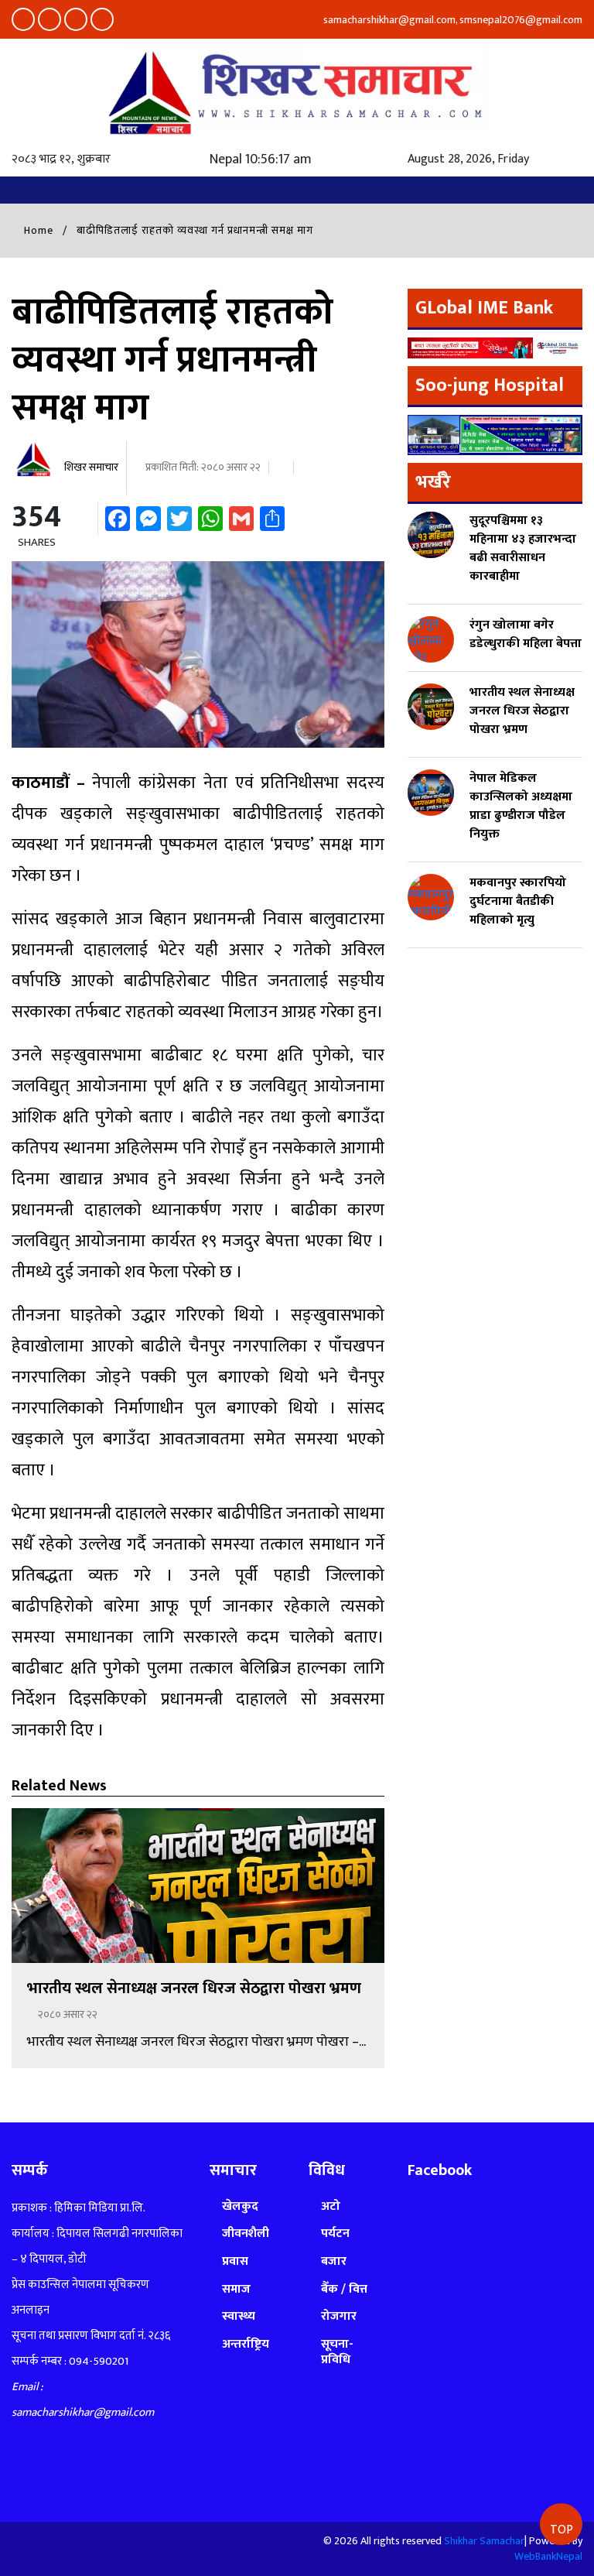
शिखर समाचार (90, 467)
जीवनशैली (246, 2233)
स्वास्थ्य (239, 2316)
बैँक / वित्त (344, 2289)
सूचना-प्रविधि (337, 2352)
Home (37, 230)
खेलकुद (240, 2206)
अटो (331, 2206)
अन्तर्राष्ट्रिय (246, 2344)
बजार (334, 2261)
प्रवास (235, 2261)
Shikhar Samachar (484, 2541)
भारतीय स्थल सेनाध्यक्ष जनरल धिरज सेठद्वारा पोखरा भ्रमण (194, 1989)
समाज (236, 2289)
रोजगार (339, 2316)
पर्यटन (335, 2233)
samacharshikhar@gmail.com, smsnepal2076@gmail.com (452, 20)
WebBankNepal (548, 2556)
